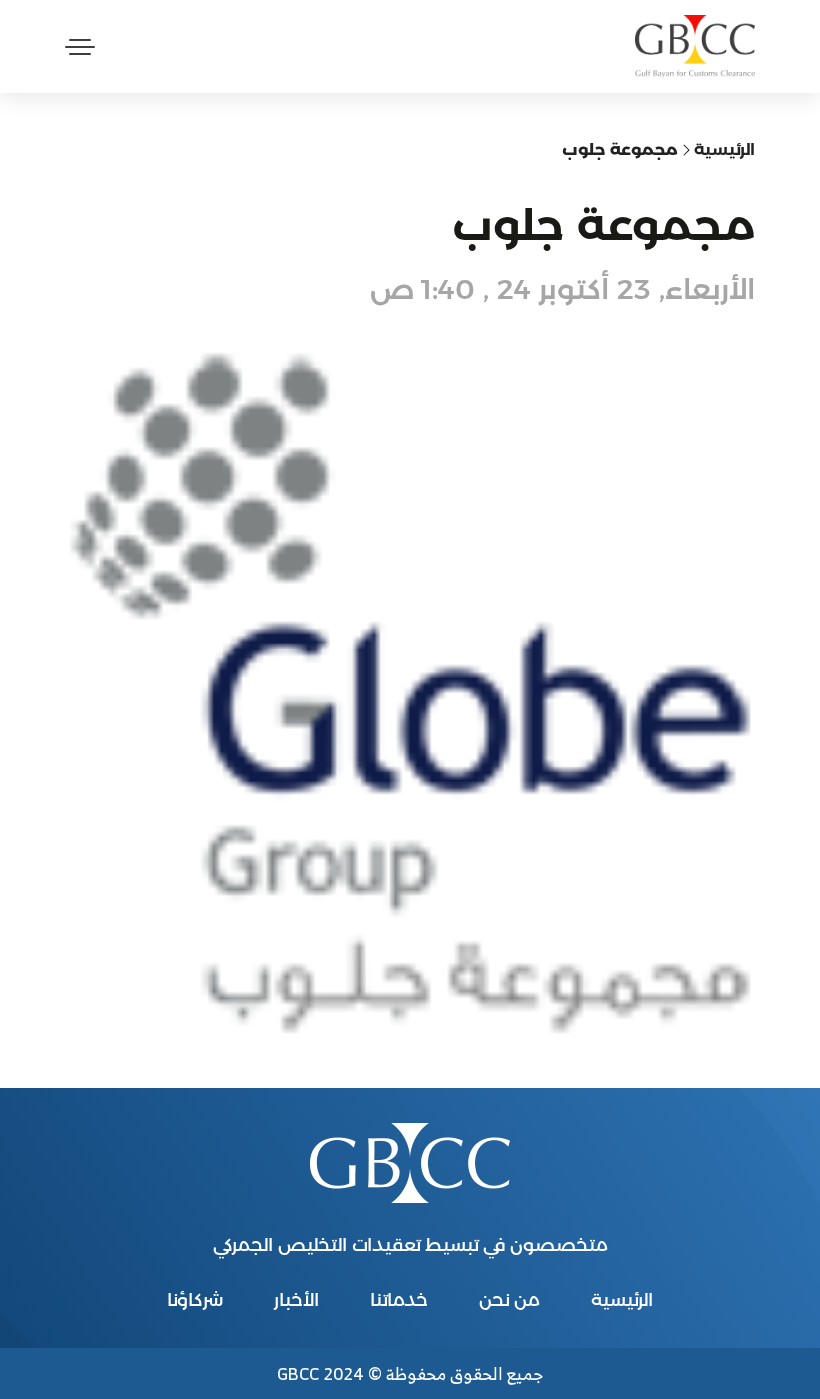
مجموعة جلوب (620, 149)
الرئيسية (724, 149)
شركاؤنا (195, 1300)
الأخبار (296, 1300)
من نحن (509, 1300)
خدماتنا (399, 1300)
